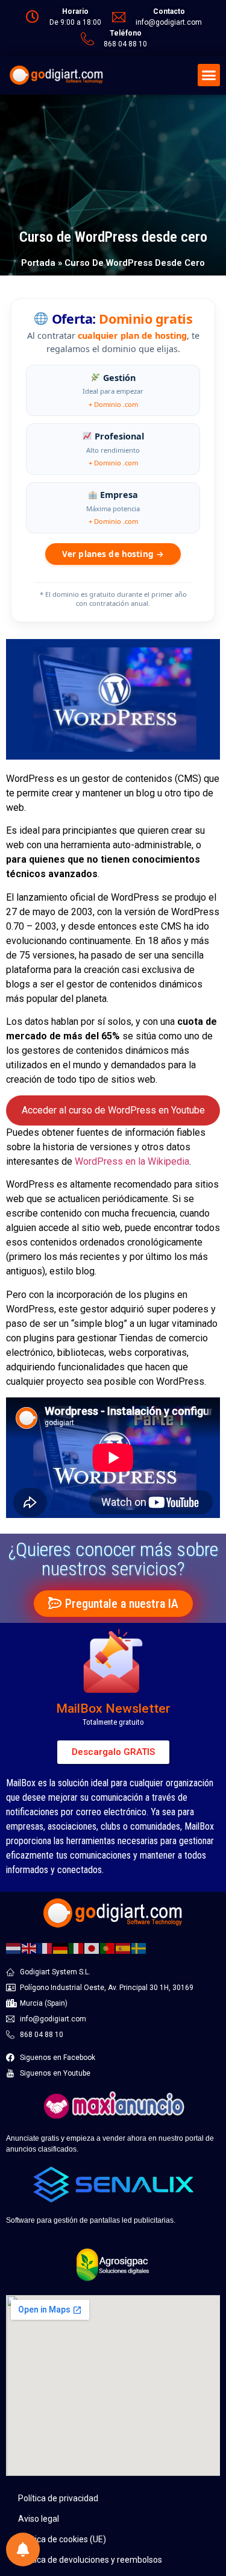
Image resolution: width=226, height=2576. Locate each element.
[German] (61, 1947)
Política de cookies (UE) (62, 2539)
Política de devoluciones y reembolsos (90, 2560)
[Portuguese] (108, 1947)
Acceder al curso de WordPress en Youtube (113, 1110)
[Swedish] (139, 1947)
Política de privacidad (58, 2498)
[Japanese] (92, 1947)
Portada (38, 263)
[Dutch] (14, 1947)
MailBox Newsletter (113, 1708)
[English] (30, 1947)
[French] (45, 1947)
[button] (209, 75)
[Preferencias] (23, 2549)
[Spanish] (124, 1947)
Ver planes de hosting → (113, 554)
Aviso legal (39, 2519)
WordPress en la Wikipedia (132, 1161)
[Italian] (77, 1947)
